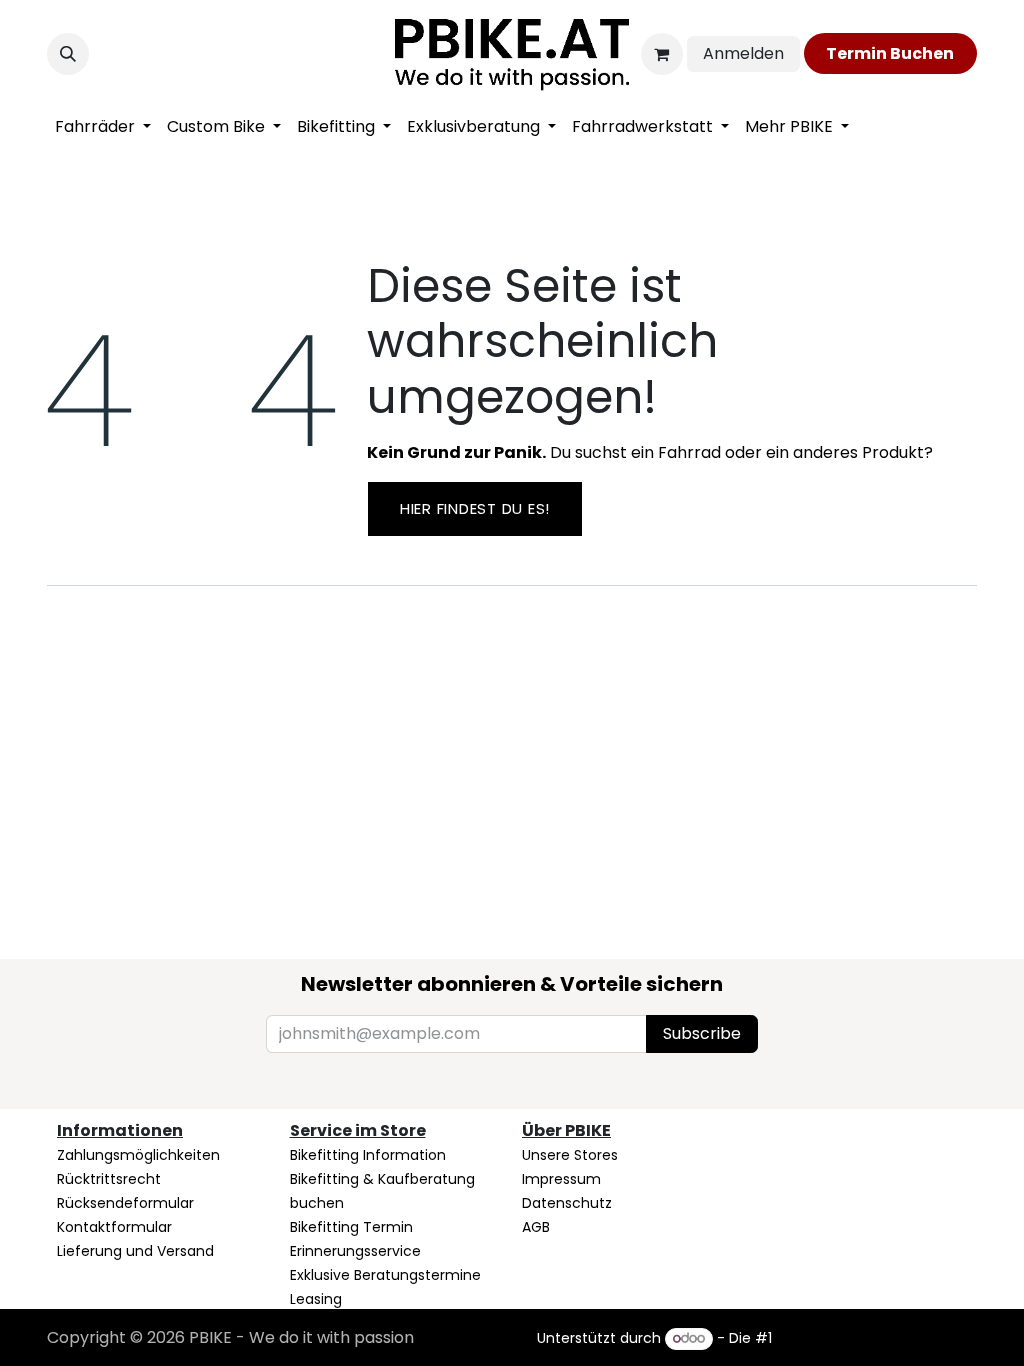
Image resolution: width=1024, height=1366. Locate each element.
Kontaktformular (114, 1227)
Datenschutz (567, 1203)
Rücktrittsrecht (109, 1179)
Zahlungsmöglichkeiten (138, 1155)
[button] (68, 54)
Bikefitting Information (368, 1155)
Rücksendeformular (125, 1203)
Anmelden (743, 53)
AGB (536, 1227)
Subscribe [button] (702, 1033)
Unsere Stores (570, 1155)
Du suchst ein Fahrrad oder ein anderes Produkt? (650, 452)
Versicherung (336, 1323)
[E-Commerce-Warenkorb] (662, 54)
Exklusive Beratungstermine (385, 1275)
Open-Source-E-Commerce (876, 1338)
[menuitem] (103, 127)
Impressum (561, 1179)
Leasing (316, 1299)
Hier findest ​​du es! (475, 508)
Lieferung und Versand (135, 1251)
